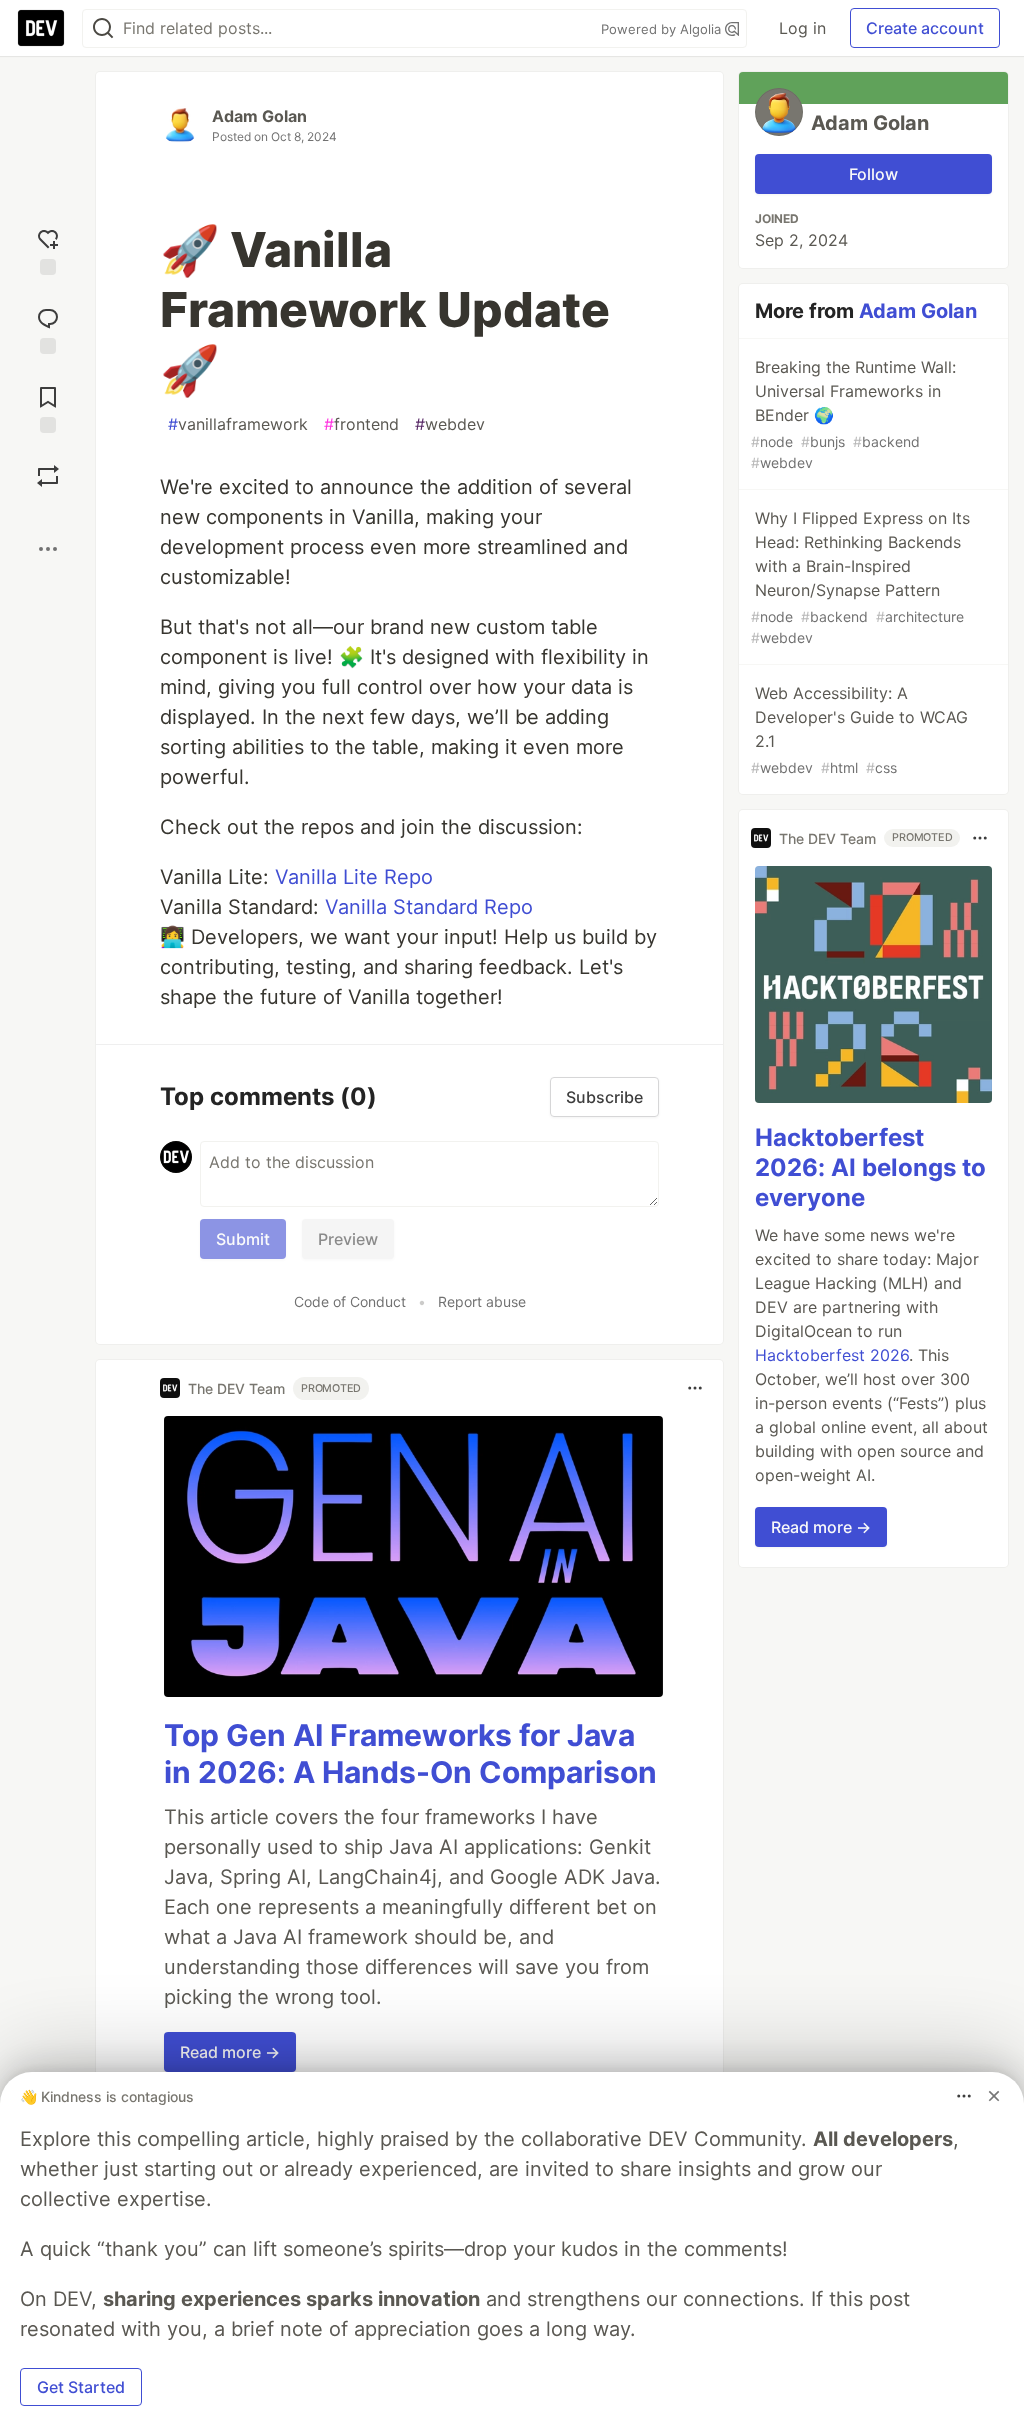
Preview (348, 1239)
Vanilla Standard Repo (429, 907)
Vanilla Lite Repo (354, 877)
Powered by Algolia (663, 29)
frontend (361, 424)
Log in (802, 28)
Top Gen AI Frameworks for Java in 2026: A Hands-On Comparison (410, 1754)
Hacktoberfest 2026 (832, 1355)
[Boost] (48, 476)
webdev (450, 424)
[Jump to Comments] (48, 328)
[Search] (103, 28)
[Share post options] (48, 549)
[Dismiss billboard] (994, 2096)
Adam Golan (259, 116)
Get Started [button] (81, 2387)
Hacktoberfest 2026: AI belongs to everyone (870, 1167)
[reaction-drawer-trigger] (48, 249)
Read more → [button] (230, 2052)
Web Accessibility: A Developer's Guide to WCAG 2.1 (859, 729)
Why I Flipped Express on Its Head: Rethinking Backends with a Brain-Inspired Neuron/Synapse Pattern (860, 577)
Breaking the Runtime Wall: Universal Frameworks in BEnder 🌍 (853, 414)
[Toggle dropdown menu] (695, 1388)
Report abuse (482, 1301)
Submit (243, 1239)
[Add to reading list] (48, 407)
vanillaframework (238, 424)
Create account (925, 28)
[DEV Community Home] (41, 28)
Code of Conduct (350, 1301)
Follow (873, 174)
